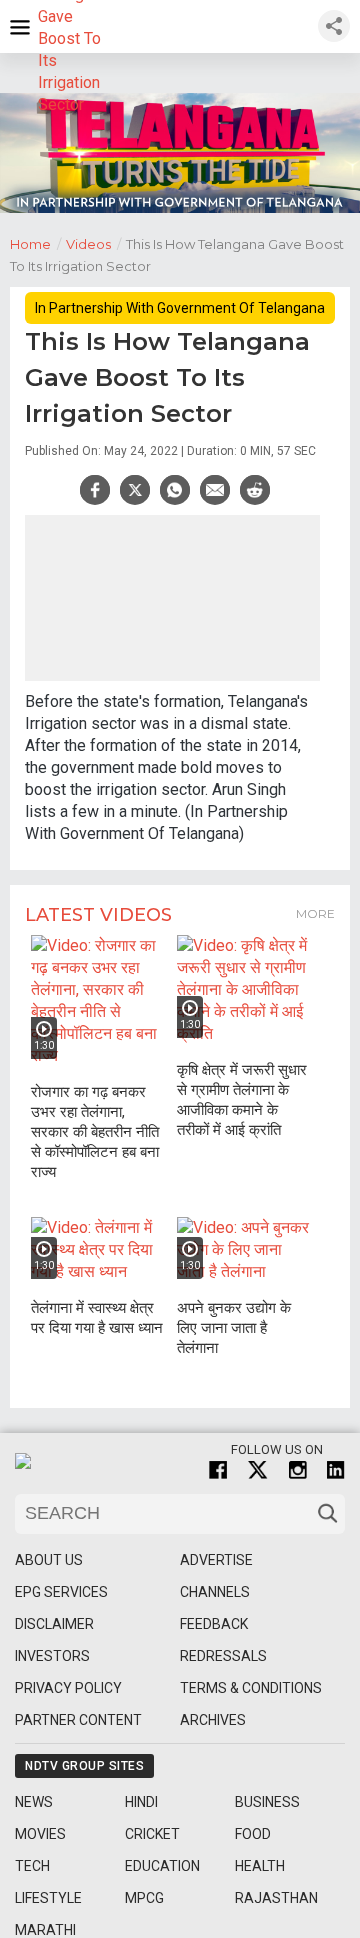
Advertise (216, 1560)
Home (35, 244)
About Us (49, 1560)
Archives (213, 1720)
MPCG (144, 1898)
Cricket (152, 1834)
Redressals (223, 1656)
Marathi (45, 1930)
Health (260, 1866)
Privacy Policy (68, 1688)
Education (162, 1866)
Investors (52, 1656)
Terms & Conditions (251, 1688)
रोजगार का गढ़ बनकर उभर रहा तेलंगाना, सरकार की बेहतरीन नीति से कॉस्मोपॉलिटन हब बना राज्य (95, 1132)
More (315, 913)
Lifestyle (48, 1898)
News (34, 1802)
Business (267, 1802)
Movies (40, 1834)
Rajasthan (276, 1898)
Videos (93, 244)
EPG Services (61, 1592)
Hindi (141, 1802)
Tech (32, 1866)
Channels (215, 1592)
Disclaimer (54, 1624)
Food (253, 1834)
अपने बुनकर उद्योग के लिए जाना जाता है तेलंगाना (234, 1328)
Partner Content (78, 1720)
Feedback (214, 1624)
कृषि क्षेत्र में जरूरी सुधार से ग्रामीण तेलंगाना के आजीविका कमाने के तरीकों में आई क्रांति (242, 1100)
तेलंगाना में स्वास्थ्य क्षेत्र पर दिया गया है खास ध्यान (97, 1318)
